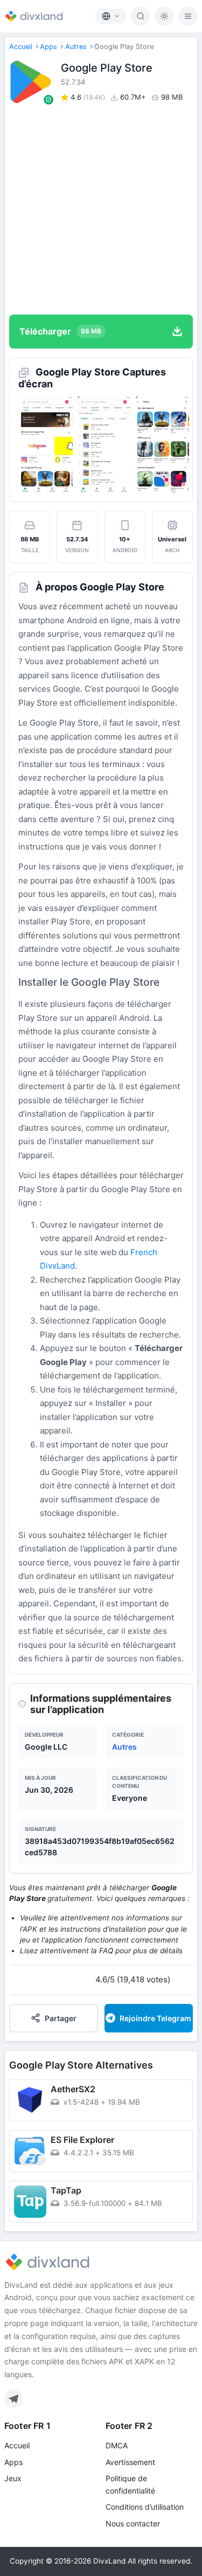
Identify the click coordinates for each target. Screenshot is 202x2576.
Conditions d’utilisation (145, 2507)
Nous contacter (133, 2523)
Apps (48, 47)
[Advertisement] (101, 209)
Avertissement (130, 2462)
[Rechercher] (141, 16)
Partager (61, 2018)
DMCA (117, 2445)
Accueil (21, 47)
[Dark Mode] (164, 16)
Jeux (13, 2478)
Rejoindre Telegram (155, 2018)
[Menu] (188, 16)
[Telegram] (13, 2399)
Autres (76, 47)
